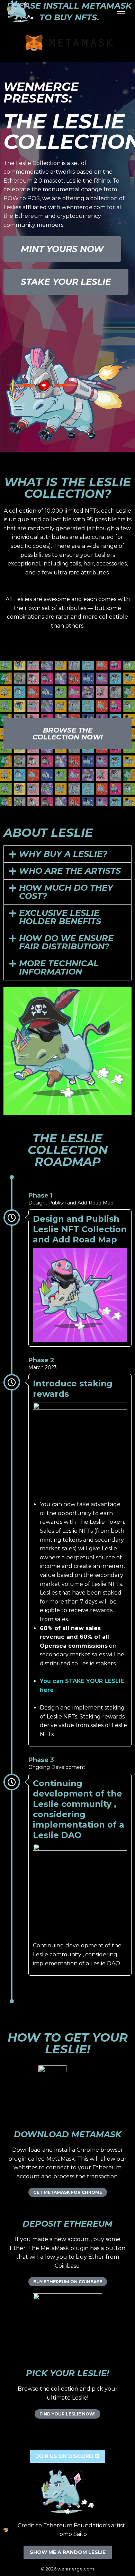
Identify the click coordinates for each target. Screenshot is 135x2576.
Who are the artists (70, 871)
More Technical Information (59, 967)
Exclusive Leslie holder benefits (60, 917)
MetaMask (61, 2159)
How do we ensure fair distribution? (66, 942)
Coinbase (67, 2266)
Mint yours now (62, 249)
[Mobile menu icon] (121, 11)
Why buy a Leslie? (63, 854)
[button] (67, 854)
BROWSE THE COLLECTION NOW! (68, 734)
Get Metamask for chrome (68, 2192)
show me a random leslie (68, 2552)
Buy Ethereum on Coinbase (68, 2282)
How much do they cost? (66, 892)
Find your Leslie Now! (67, 2414)
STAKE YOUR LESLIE (66, 282)
